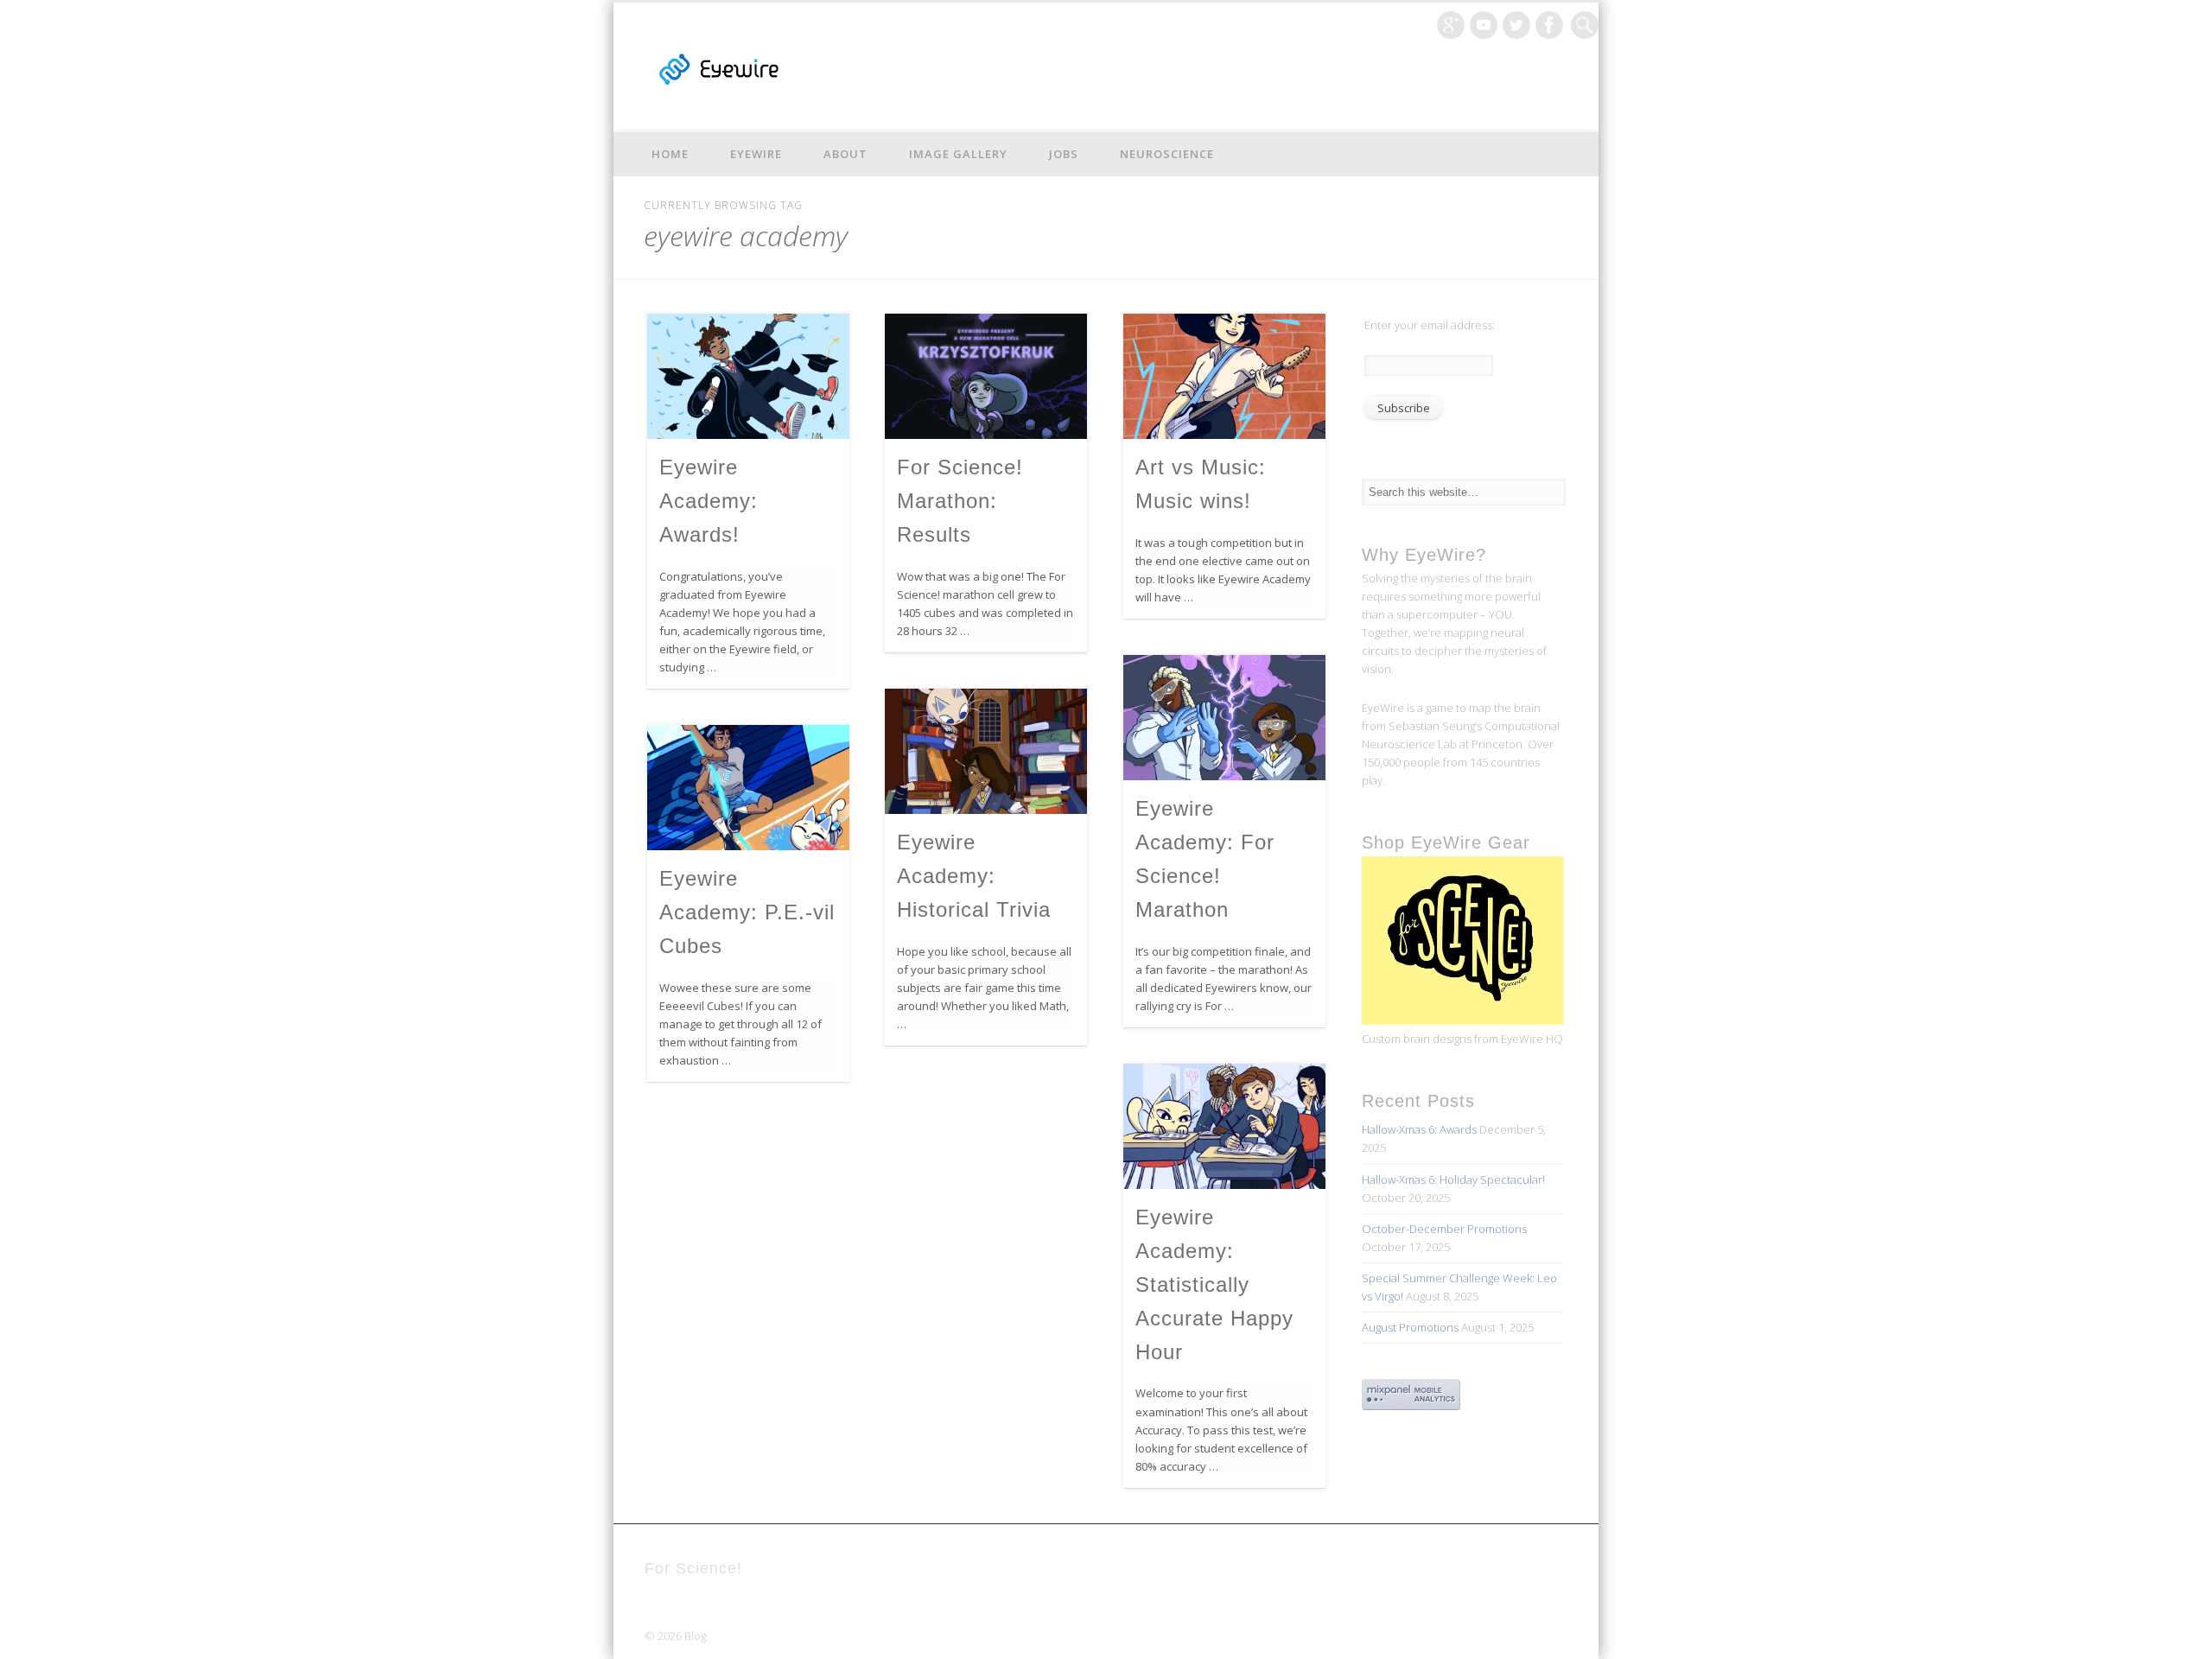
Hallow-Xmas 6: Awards (1419, 1129)
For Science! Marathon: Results (960, 501)
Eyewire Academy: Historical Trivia (974, 876)
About (845, 154)
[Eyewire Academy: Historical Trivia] (986, 751)
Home (670, 154)
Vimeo (1484, 25)
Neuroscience (1167, 154)
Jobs (1064, 154)
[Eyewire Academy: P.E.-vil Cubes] (748, 788)
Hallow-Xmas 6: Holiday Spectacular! (1453, 1179)
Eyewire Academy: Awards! (709, 501)
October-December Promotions (1444, 1229)
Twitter (1516, 25)
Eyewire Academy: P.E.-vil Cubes (747, 912)
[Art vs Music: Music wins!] (1224, 376)
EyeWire (756, 154)
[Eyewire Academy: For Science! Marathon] (1224, 718)
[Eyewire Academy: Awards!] (748, 376)
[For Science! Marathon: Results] (986, 376)
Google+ (1451, 25)
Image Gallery (958, 154)
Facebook (1549, 25)
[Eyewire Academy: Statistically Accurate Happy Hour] (1224, 1126)
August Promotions (1410, 1327)
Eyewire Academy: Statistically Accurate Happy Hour (1214, 1284)
